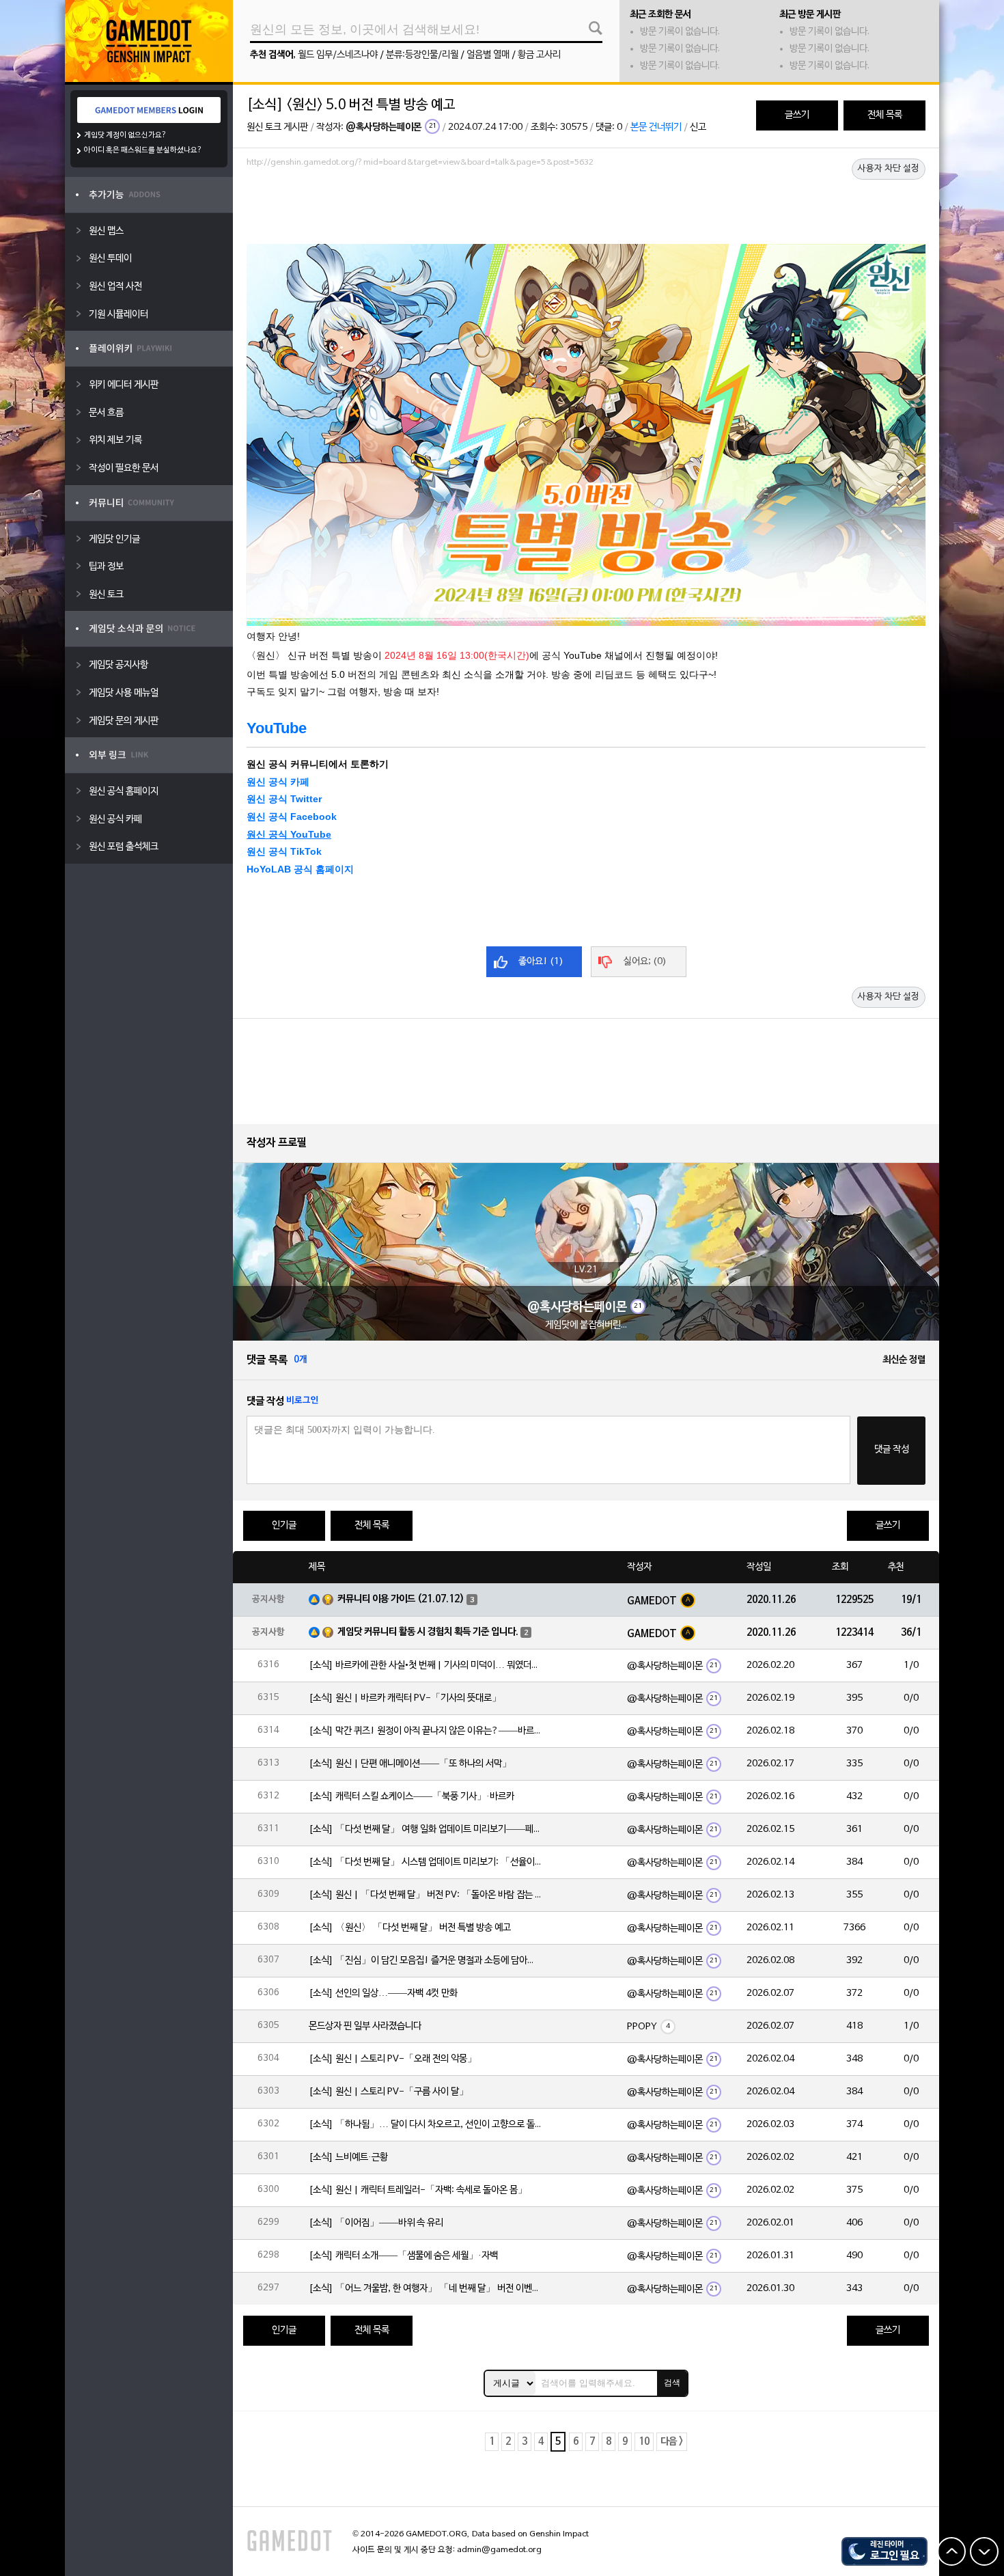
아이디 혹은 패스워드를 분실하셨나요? (143, 150)
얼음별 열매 (488, 55)
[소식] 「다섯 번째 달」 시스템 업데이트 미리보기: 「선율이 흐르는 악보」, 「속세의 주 (425, 1862)
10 (644, 2442)
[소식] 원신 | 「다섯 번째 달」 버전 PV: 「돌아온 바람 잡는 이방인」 (425, 1895)
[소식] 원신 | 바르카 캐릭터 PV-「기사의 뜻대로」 (405, 1698)
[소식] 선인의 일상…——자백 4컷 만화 (383, 1993)
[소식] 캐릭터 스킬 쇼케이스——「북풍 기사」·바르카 (412, 1797)
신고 (698, 127)
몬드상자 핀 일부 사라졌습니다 (365, 2026)
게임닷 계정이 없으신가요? (125, 135)
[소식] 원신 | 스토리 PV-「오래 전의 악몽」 (393, 2059)
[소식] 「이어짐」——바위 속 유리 (376, 2223)
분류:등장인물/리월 (422, 55)
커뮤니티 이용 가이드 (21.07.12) (401, 1599)
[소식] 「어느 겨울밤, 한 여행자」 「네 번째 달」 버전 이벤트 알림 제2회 (425, 2289)
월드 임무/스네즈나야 (338, 55)
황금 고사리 (539, 55)
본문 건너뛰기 (656, 127)
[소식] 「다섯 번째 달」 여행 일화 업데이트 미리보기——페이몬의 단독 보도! (425, 1830)
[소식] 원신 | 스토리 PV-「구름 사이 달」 (389, 2092)
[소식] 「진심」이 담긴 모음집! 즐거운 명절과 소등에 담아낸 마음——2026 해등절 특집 (425, 1961)
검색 (672, 2383)
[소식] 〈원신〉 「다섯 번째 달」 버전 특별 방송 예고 (410, 1928)
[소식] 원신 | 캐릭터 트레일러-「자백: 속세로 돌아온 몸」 (418, 2190)
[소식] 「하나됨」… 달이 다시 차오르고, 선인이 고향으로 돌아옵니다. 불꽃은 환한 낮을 (425, 2125)
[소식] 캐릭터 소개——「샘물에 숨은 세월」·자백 (403, 2256)
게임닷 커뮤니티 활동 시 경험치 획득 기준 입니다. (428, 1632)
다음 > (672, 2442)
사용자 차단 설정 (889, 169)
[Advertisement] (586, 210)
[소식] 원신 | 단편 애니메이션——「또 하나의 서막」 (410, 1764)
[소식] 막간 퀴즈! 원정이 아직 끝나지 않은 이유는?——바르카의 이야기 (425, 1731)
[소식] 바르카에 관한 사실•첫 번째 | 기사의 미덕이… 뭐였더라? (425, 1666)
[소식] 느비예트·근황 (348, 2157)
